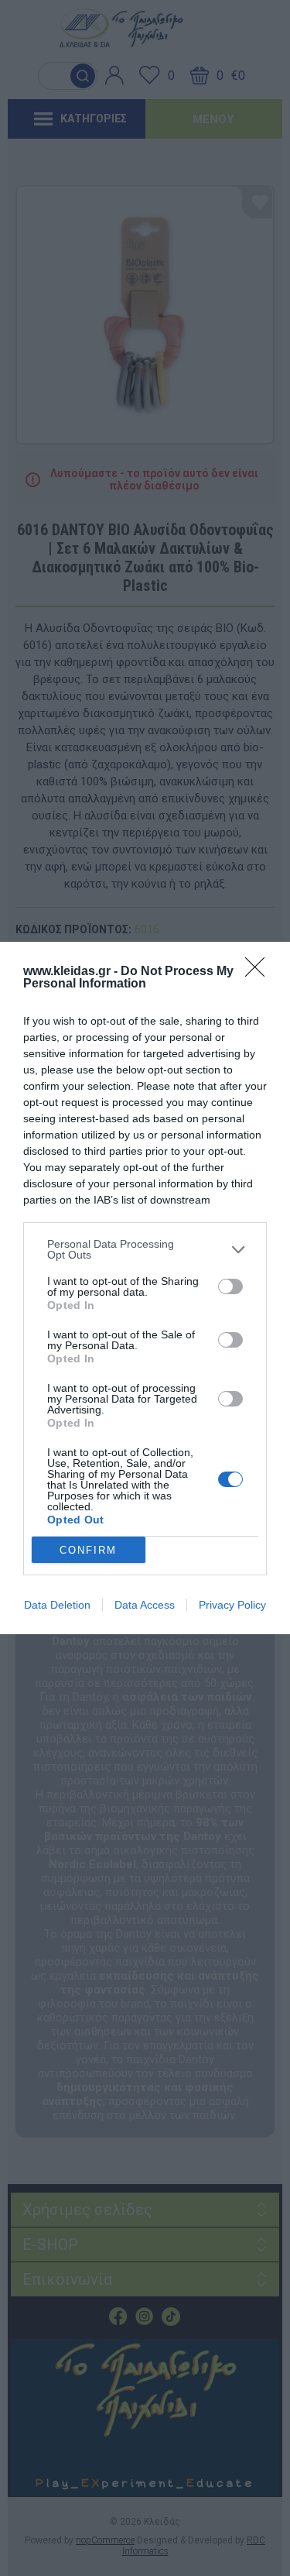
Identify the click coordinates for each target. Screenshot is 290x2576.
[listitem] (145, 1249)
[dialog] (145, 1288)
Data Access (145, 1605)
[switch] (230, 1286)
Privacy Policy (232, 1605)
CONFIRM (88, 1550)
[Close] (260, 972)
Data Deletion (57, 1605)
